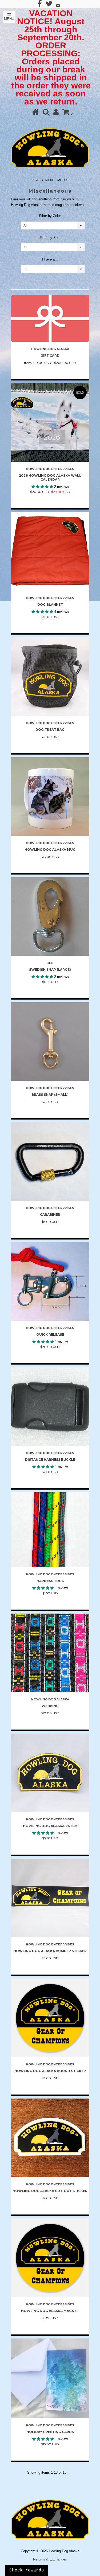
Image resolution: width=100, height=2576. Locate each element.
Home (35, 180)
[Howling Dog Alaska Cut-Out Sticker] (50, 2138)
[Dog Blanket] (50, 551)
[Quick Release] (50, 1281)
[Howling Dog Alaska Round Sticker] (50, 2018)
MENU (9, 19)
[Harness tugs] (50, 1530)
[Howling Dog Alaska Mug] (50, 796)
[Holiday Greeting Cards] (50, 2378)
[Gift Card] (50, 318)
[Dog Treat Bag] (50, 677)
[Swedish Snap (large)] (50, 916)
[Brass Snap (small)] (50, 1042)
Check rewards (27, 2570)
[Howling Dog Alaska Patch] (50, 1773)
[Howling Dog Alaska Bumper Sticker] (50, 1898)
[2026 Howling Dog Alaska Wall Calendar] (50, 422)
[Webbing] (50, 1653)
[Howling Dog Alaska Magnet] (50, 2258)
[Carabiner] (50, 1161)
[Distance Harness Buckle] (50, 1406)
